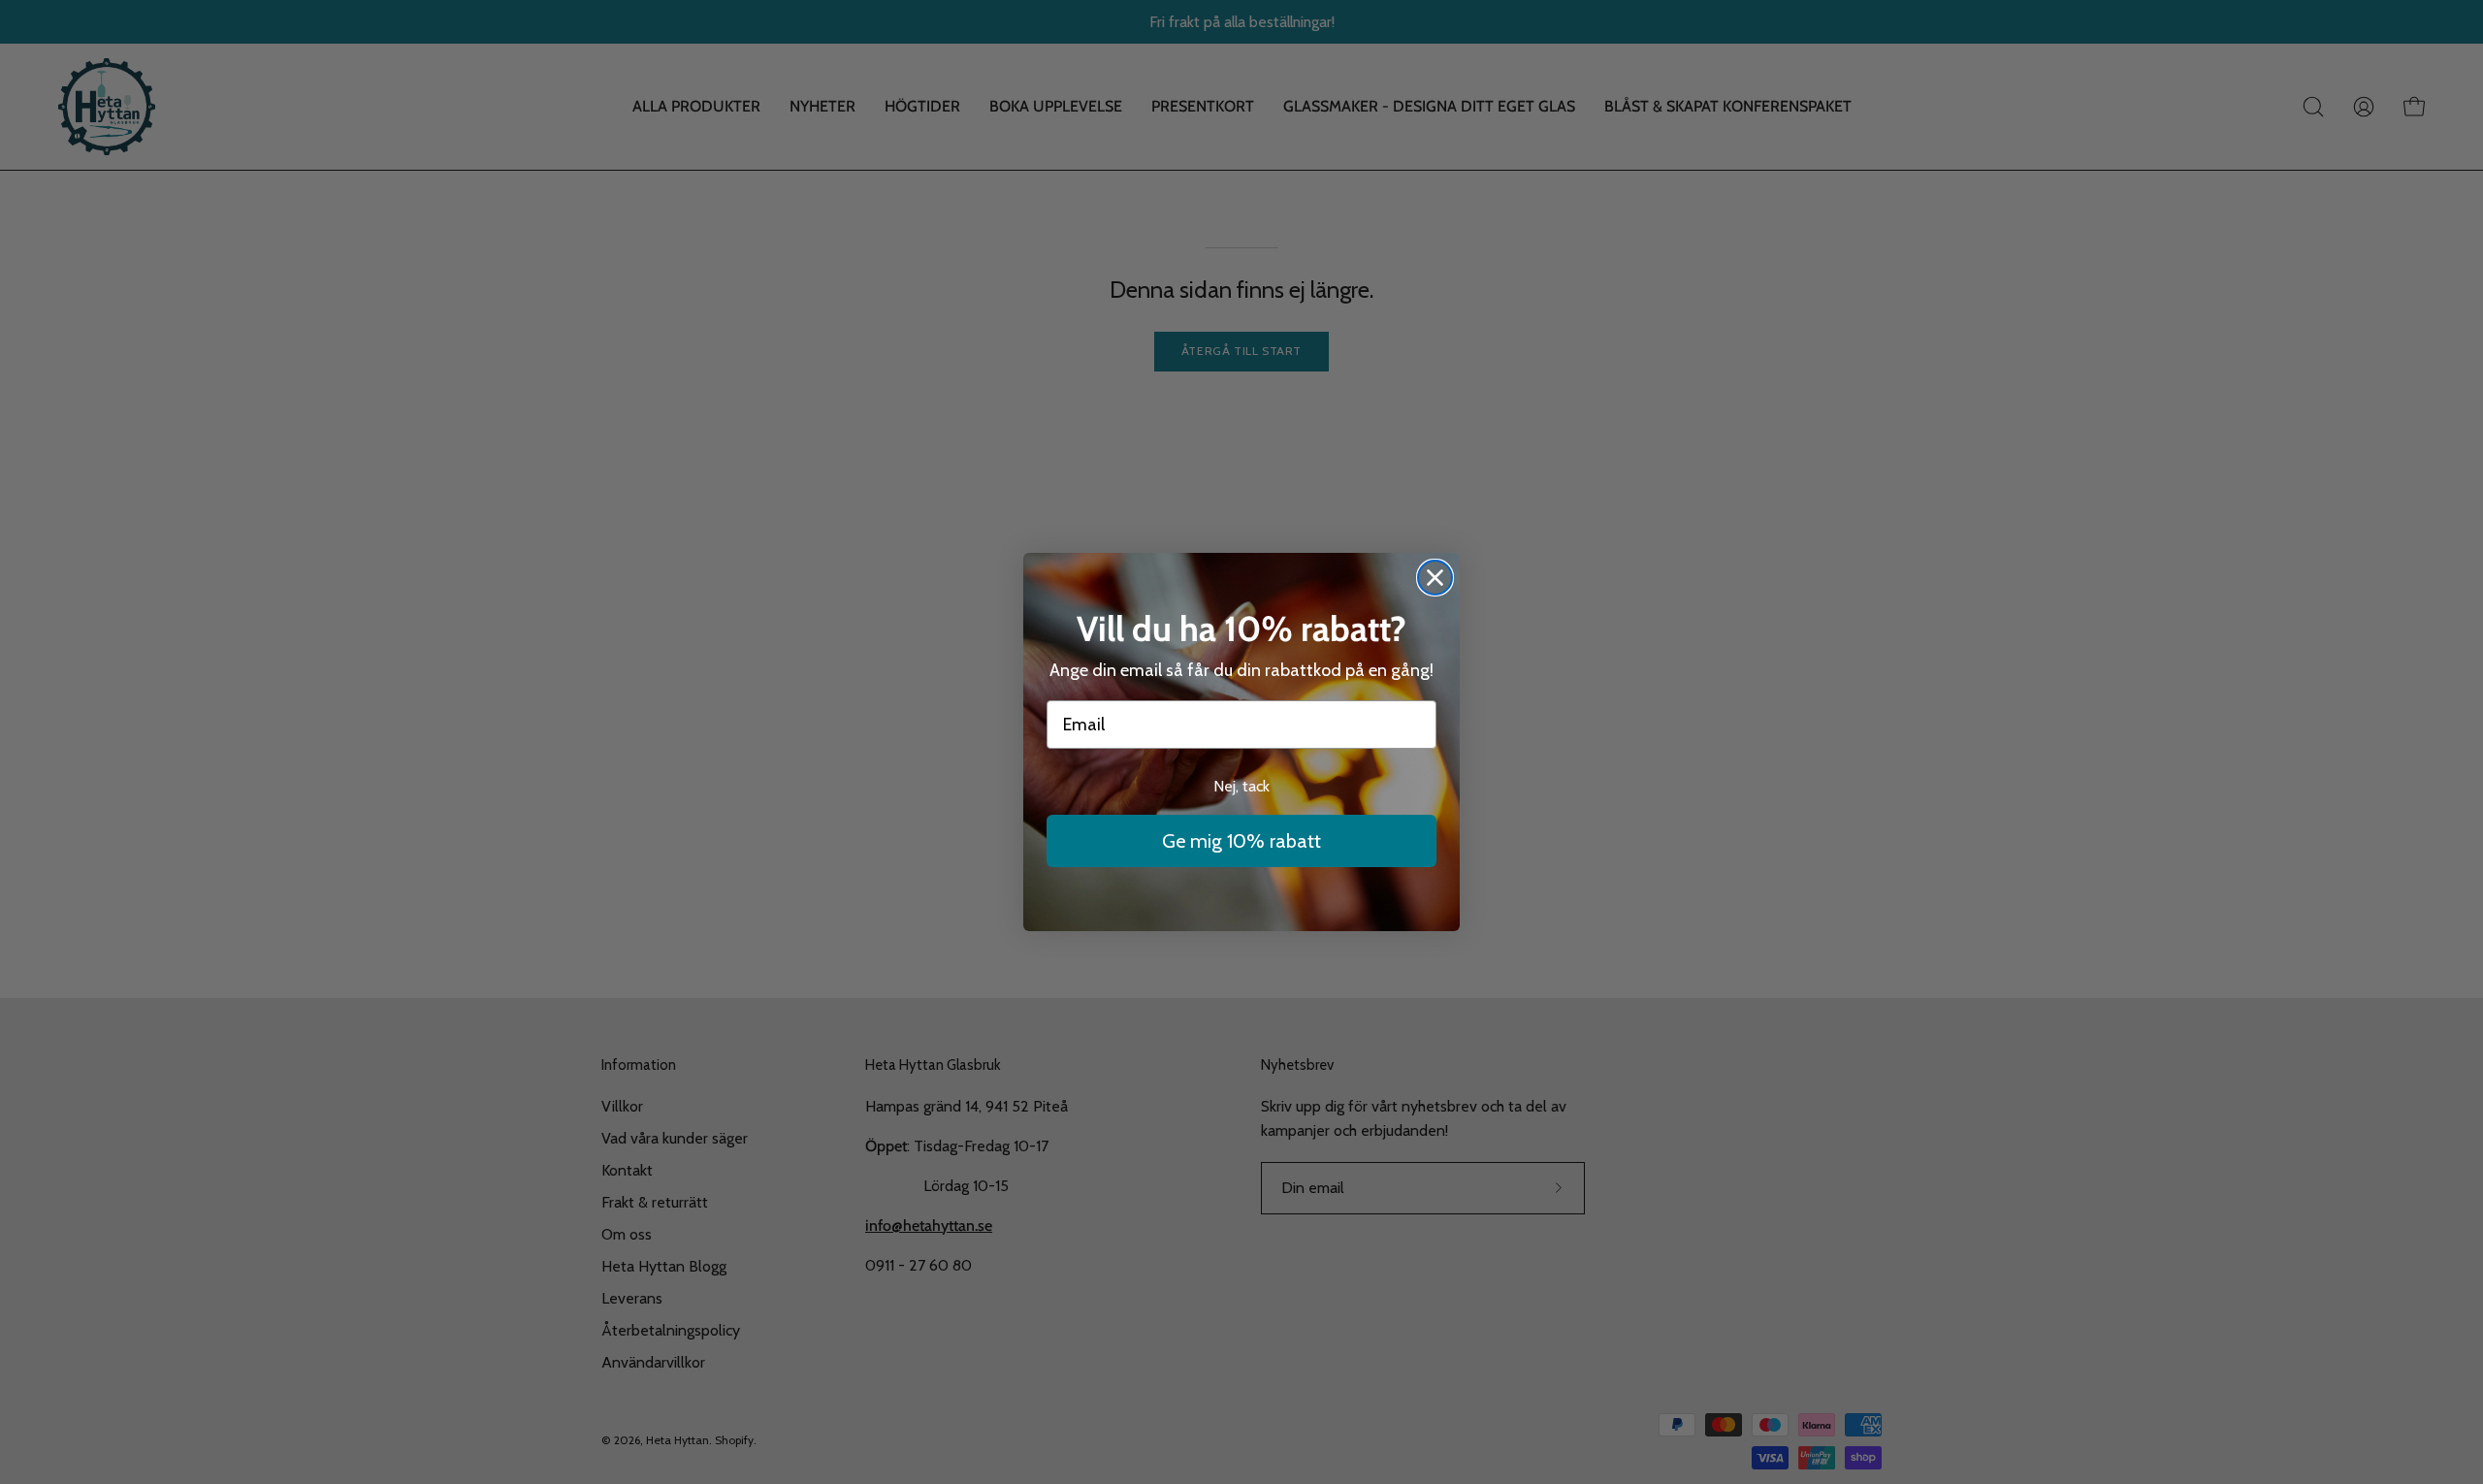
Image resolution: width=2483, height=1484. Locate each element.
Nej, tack (1241, 786)
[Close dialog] (1435, 578)
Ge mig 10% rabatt (1241, 841)
